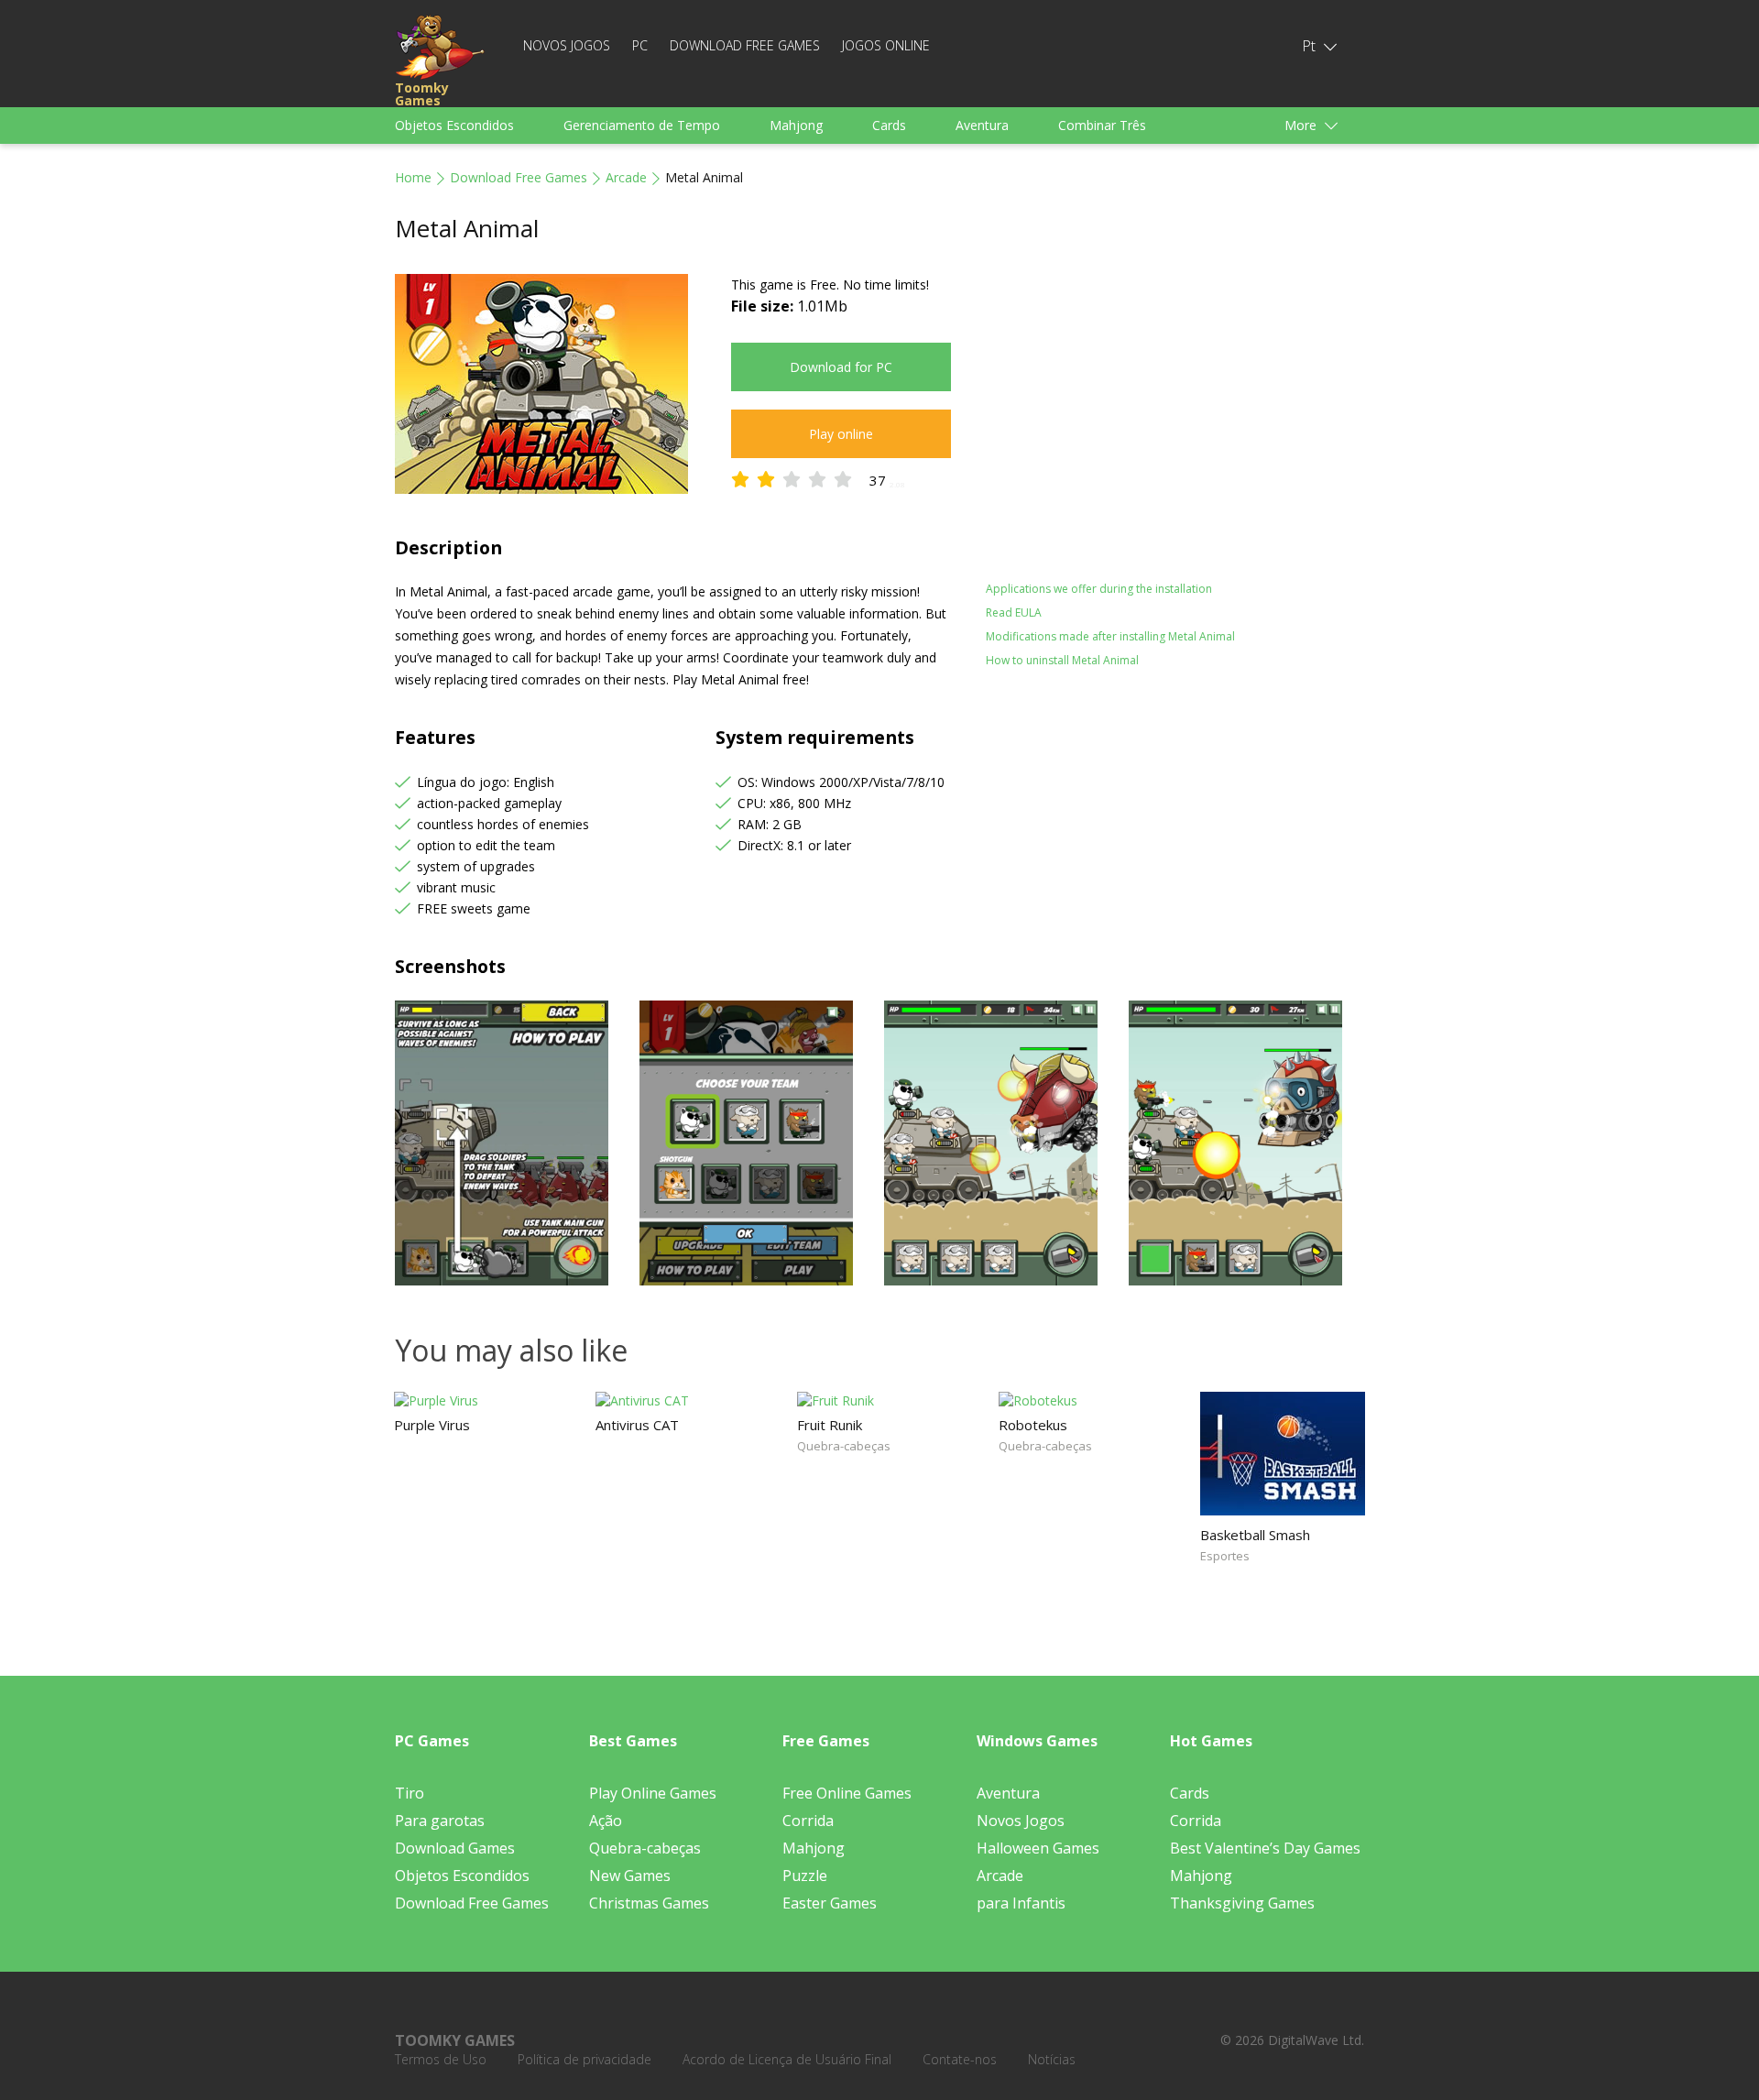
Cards (889, 125)
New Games (630, 1876)
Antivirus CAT (637, 1425)
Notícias (1052, 2059)
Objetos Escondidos (454, 125)
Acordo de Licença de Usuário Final (787, 2059)
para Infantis (1021, 1903)
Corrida (808, 1821)
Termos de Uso (441, 2059)
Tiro (410, 1793)
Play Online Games (653, 1793)
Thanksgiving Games (1242, 1903)
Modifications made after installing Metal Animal (1110, 636)
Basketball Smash (1255, 1535)
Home (413, 177)
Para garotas (440, 1821)
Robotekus (1033, 1425)
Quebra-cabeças (844, 1446)
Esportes (1225, 1556)
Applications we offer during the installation (1099, 589)
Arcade (626, 177)
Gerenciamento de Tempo (642, 125)
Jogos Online (886, 45)
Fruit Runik (830, 1425)
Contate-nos (960, 2059)
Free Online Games (847, 1793)
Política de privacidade (585, 2059)
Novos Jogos (567, 45)
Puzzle (805, 1876)
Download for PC (841, 367)
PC (640, 45)
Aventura (982, 125)
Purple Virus (432, 1425)
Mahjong (796, 125)
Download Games (455, 1848)
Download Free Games (745, 45)
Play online (841, 434)
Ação (606, 1821)
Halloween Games (1038, 1848)
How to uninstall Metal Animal (1062, 660)
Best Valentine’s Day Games (1265, 1848)
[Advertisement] (1145, 402)
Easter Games (830, 1903)
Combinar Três (1102, 125)
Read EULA (1014, 612)
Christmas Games (649, 1903)
